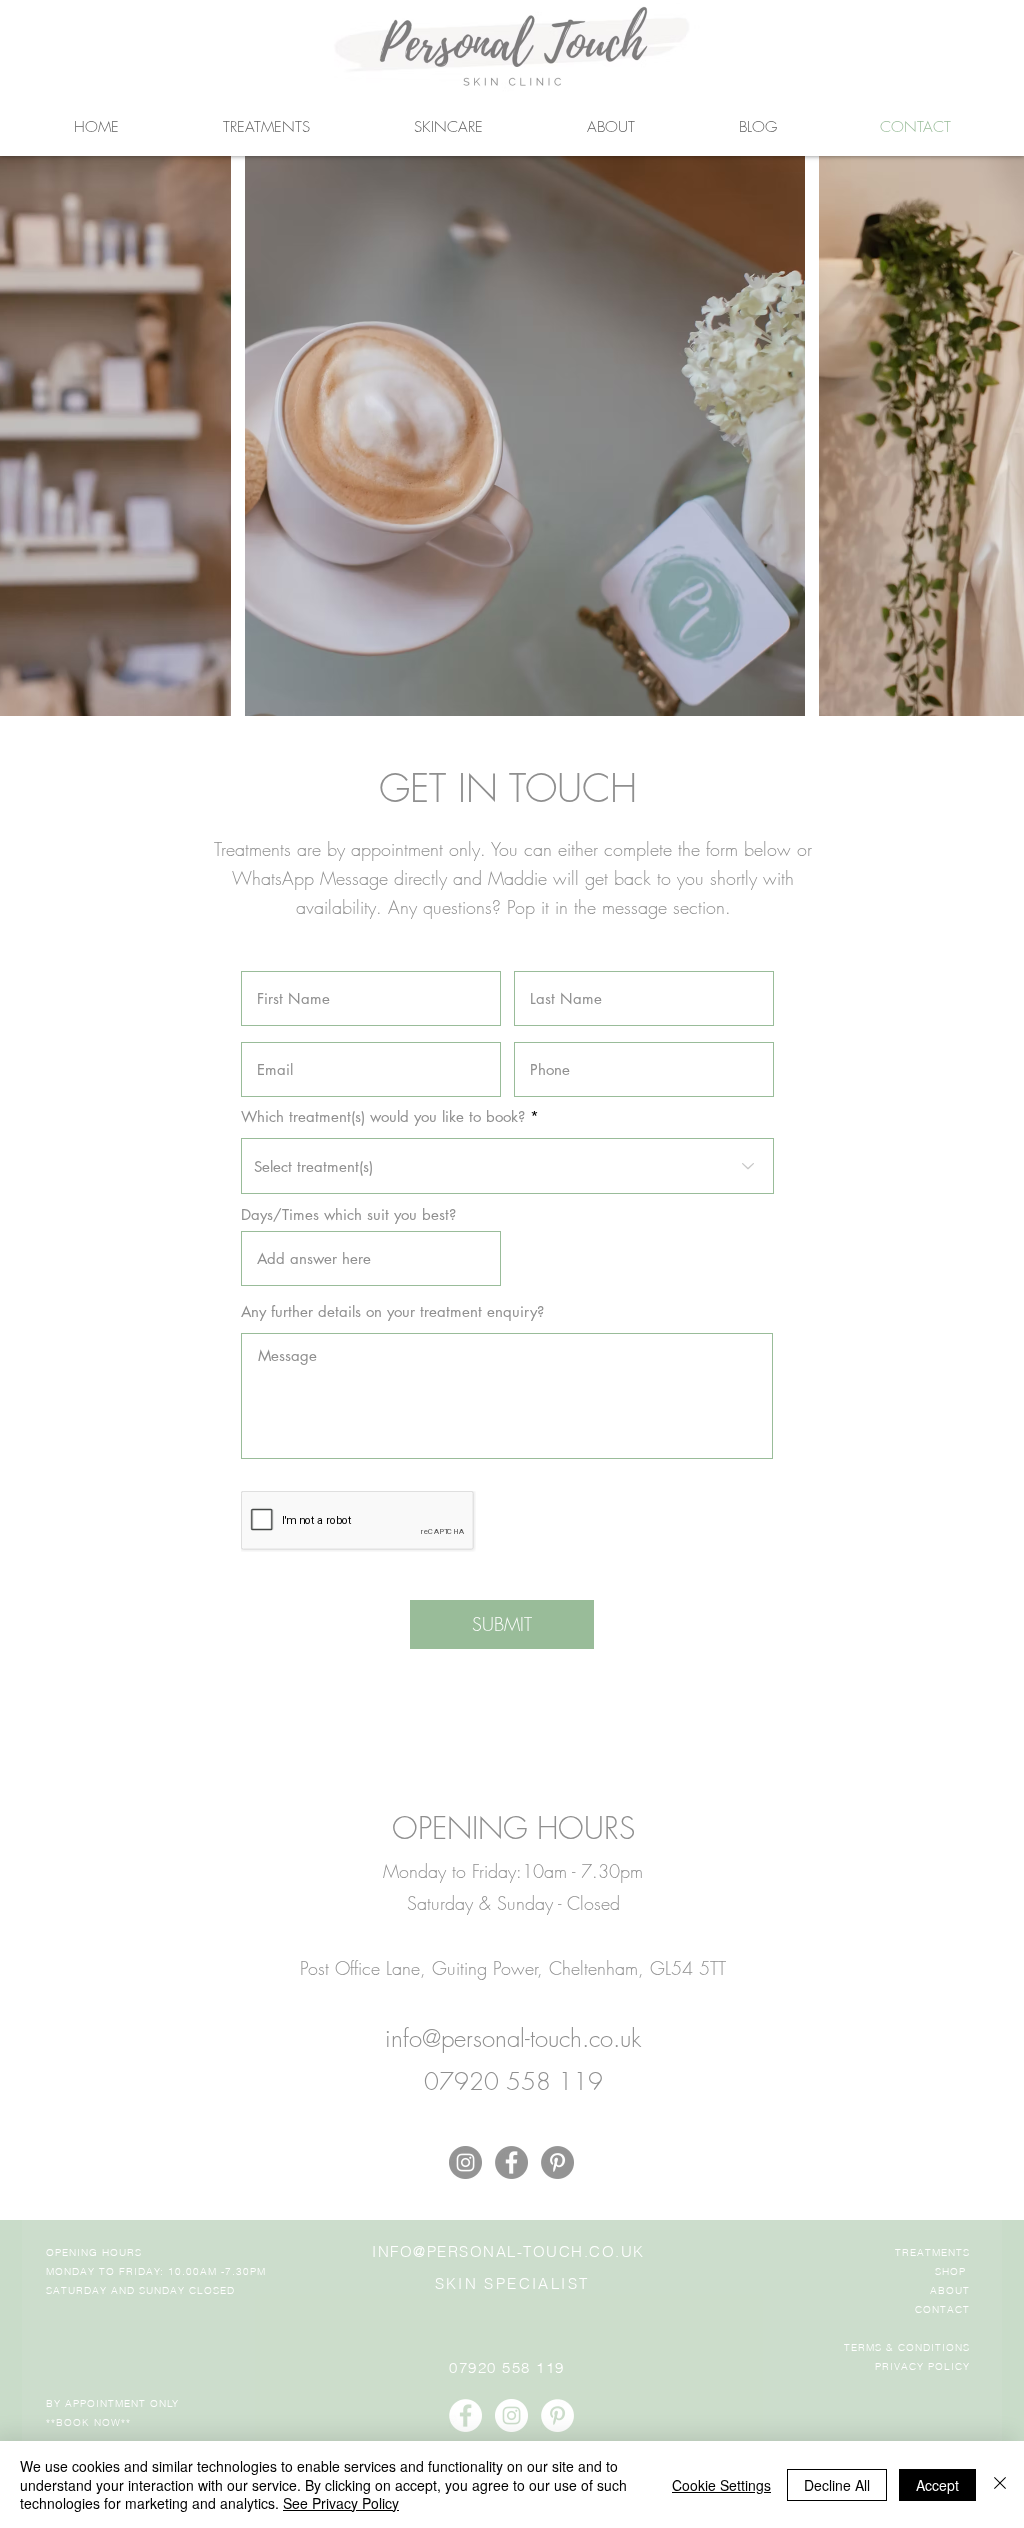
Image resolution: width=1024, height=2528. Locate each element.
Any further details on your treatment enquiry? (392, 1311)
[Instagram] (465, 2162)
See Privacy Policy (341, 2503)
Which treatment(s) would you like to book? (383, 1116)
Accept (937, 2485)
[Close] (1000, 2484)
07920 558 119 (507, 2367)
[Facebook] (511, 2162)
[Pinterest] (557, 2162)
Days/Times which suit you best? (348, 1214)
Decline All (837, 2485)
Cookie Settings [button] (721, 2485)
